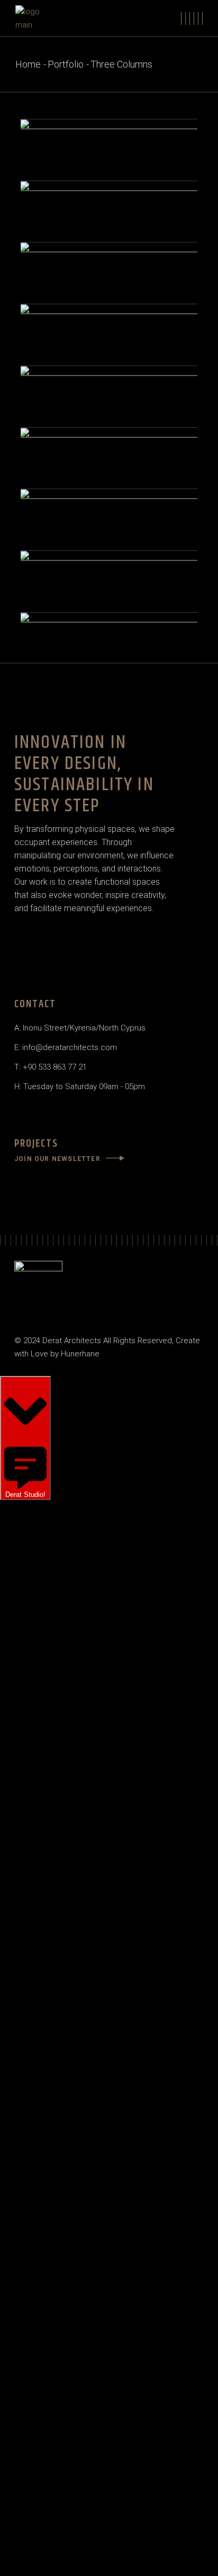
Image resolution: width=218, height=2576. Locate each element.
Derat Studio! (25, 1495)
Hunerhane (80, 1354)
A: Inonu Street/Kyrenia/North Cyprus (80, 1028)
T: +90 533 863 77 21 (51, 1067)
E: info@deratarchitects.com (66, 1047)
